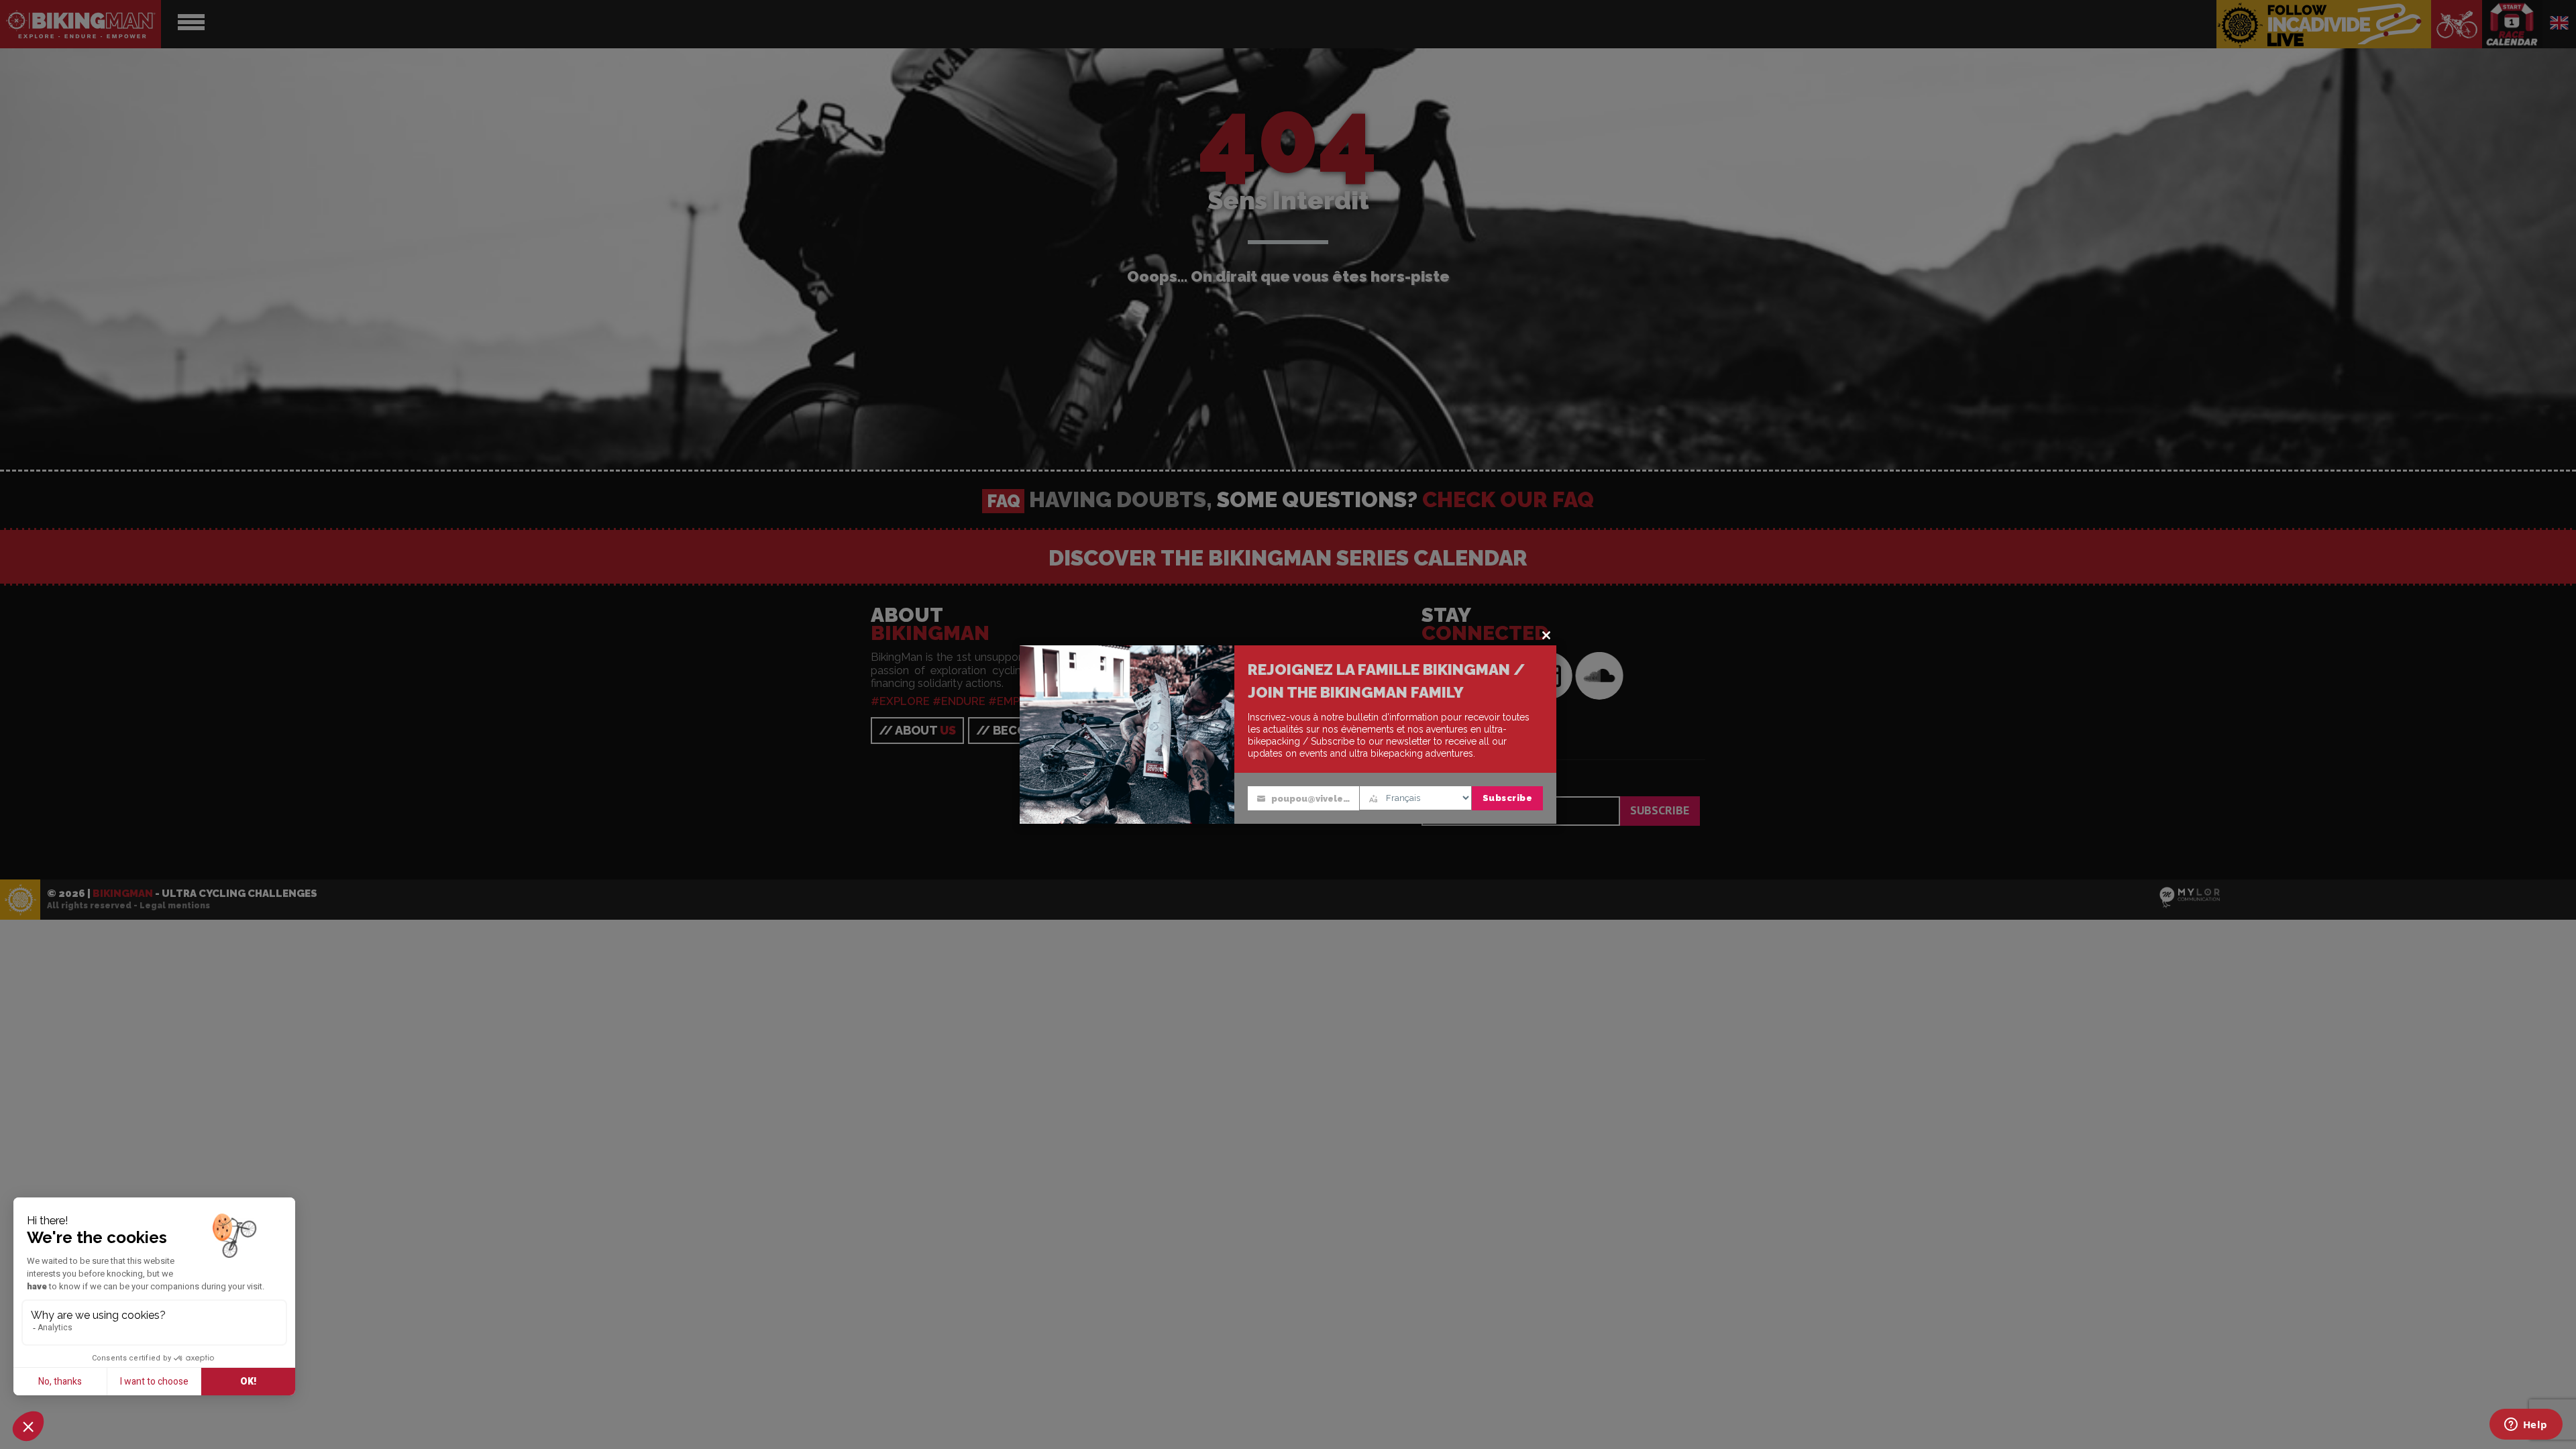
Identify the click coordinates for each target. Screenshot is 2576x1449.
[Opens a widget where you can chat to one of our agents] (2526, 1426)
